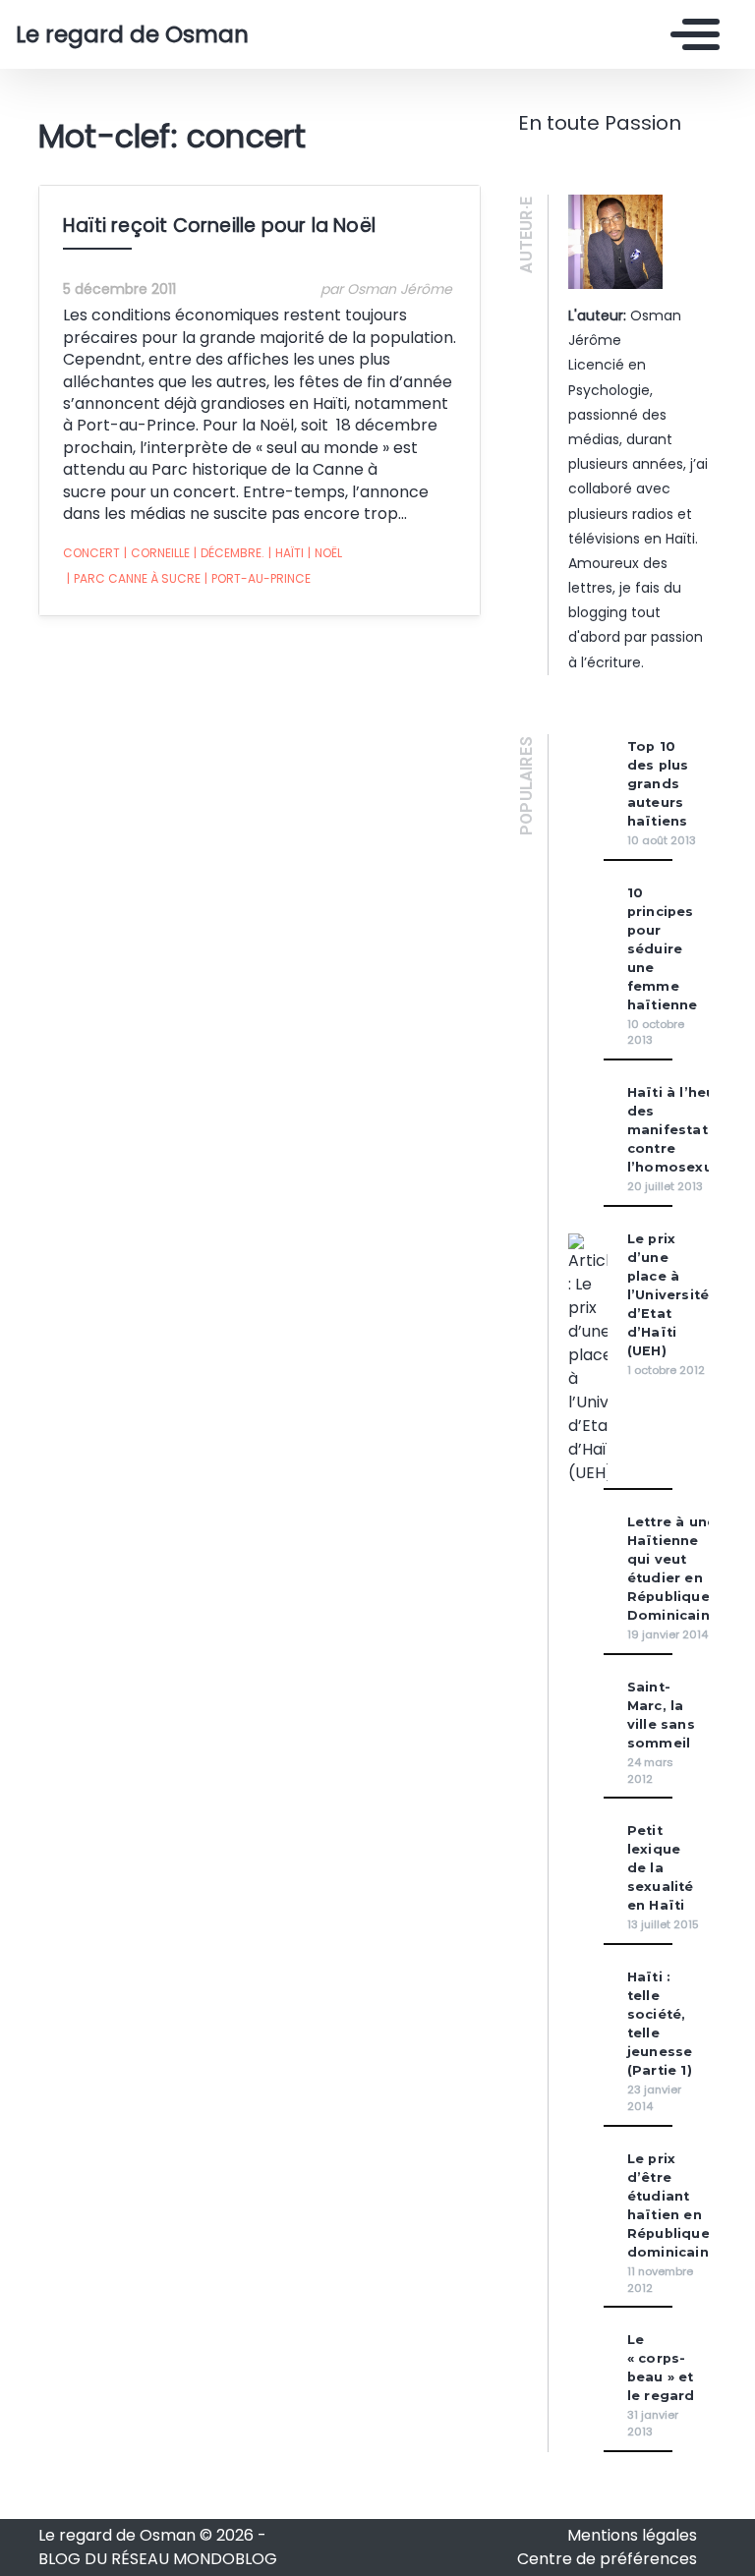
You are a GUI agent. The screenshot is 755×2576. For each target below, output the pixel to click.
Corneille (157, 553)
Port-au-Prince (258, 578)
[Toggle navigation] (690, 34)
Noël (325, 553)
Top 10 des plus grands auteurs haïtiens (658, 784)
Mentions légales (632, 2535)
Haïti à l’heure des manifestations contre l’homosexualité (686, 1130)
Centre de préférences (607, 2559)
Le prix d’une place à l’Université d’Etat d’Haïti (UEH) (668, 1295)
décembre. (229, 553)
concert (91, 553)
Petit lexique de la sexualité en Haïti (661, 1868)
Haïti (286, 553)
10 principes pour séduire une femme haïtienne (663, 949)
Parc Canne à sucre (134, 578)
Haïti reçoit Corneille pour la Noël (219, 226)
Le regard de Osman (132, 34)
